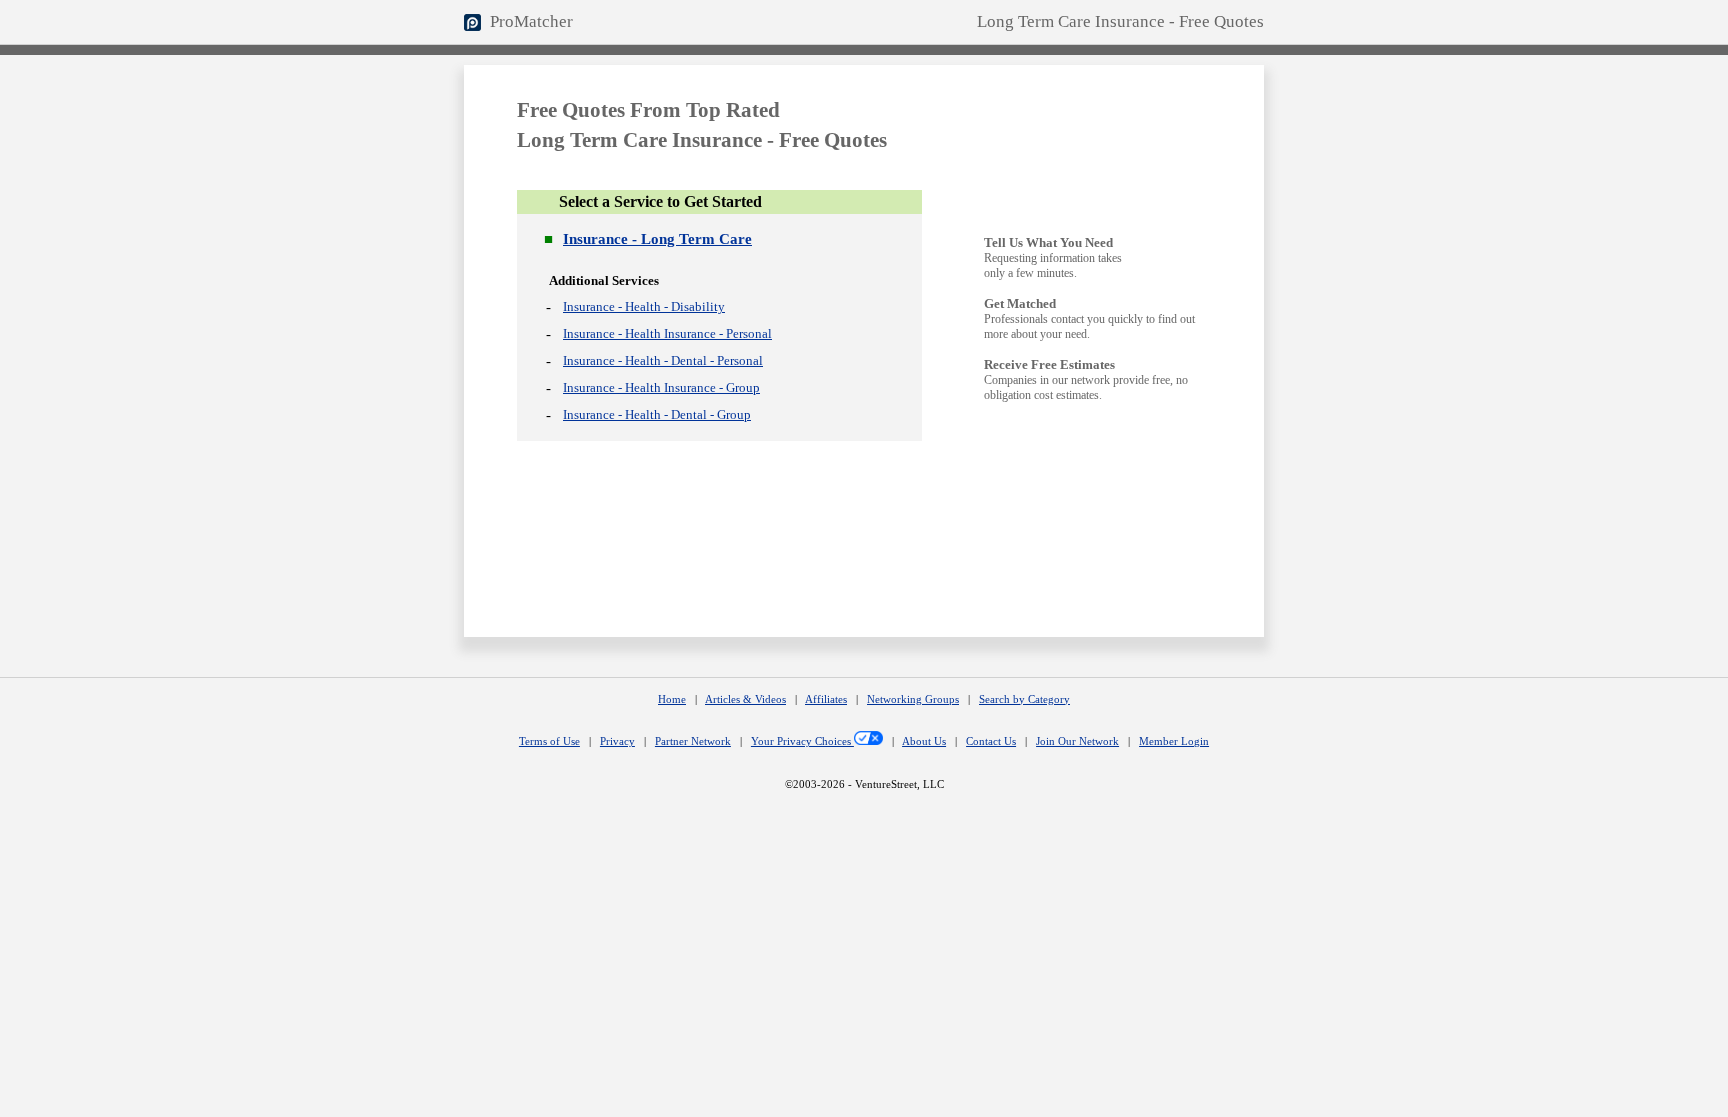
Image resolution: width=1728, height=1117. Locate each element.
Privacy (617, 741)
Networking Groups (913, 699)
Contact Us (991, 741)
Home (672, 699)
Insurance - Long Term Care (657, 239)
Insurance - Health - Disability (644, 306)
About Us (924, 741)
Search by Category (1024, 699)
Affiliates (826, 699)
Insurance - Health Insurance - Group (661, 387)
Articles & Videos (745, 699)
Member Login (1174, 741)
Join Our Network (1077, 741)
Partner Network (693, 741)
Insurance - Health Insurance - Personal (667, 333)
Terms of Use (549, 741)
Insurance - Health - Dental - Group (657, 414)
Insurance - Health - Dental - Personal (663, 360)
